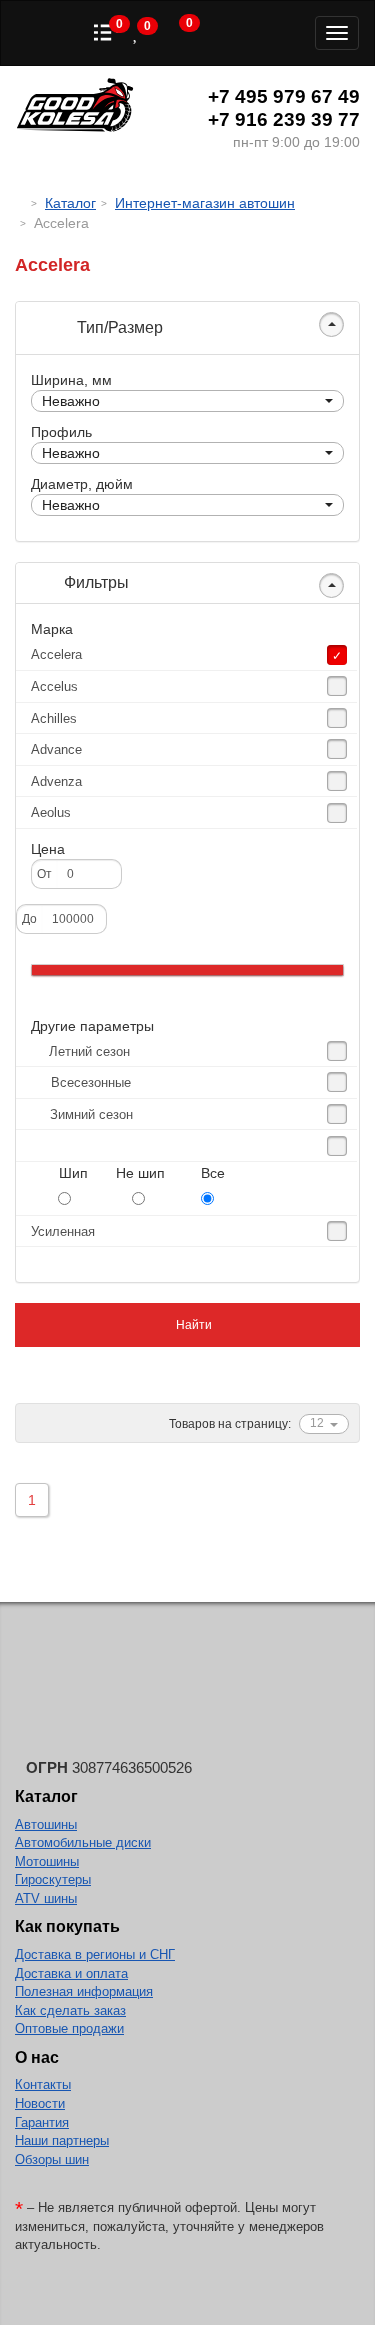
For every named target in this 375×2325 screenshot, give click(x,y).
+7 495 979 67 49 (284, 96)
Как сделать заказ (70, 2010)
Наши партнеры (62, 2140)
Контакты (43, 2084)
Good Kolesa (75, 107)
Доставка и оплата (71, 1973)
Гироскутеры (53, 1879)
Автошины (46, 1824)
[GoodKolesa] (20, 203)
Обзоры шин (52, 2159)
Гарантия (42, 2122)
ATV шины (46, 1898)
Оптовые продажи (69, 2028)
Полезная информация (84, 1991)
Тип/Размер (118, 327)
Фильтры (94, 582)
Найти (192, 1325)
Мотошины (47, 1861)
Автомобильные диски (83, 1842)
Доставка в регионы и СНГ (95, 1954)
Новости (40, 2103)
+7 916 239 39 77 (284, 119)
